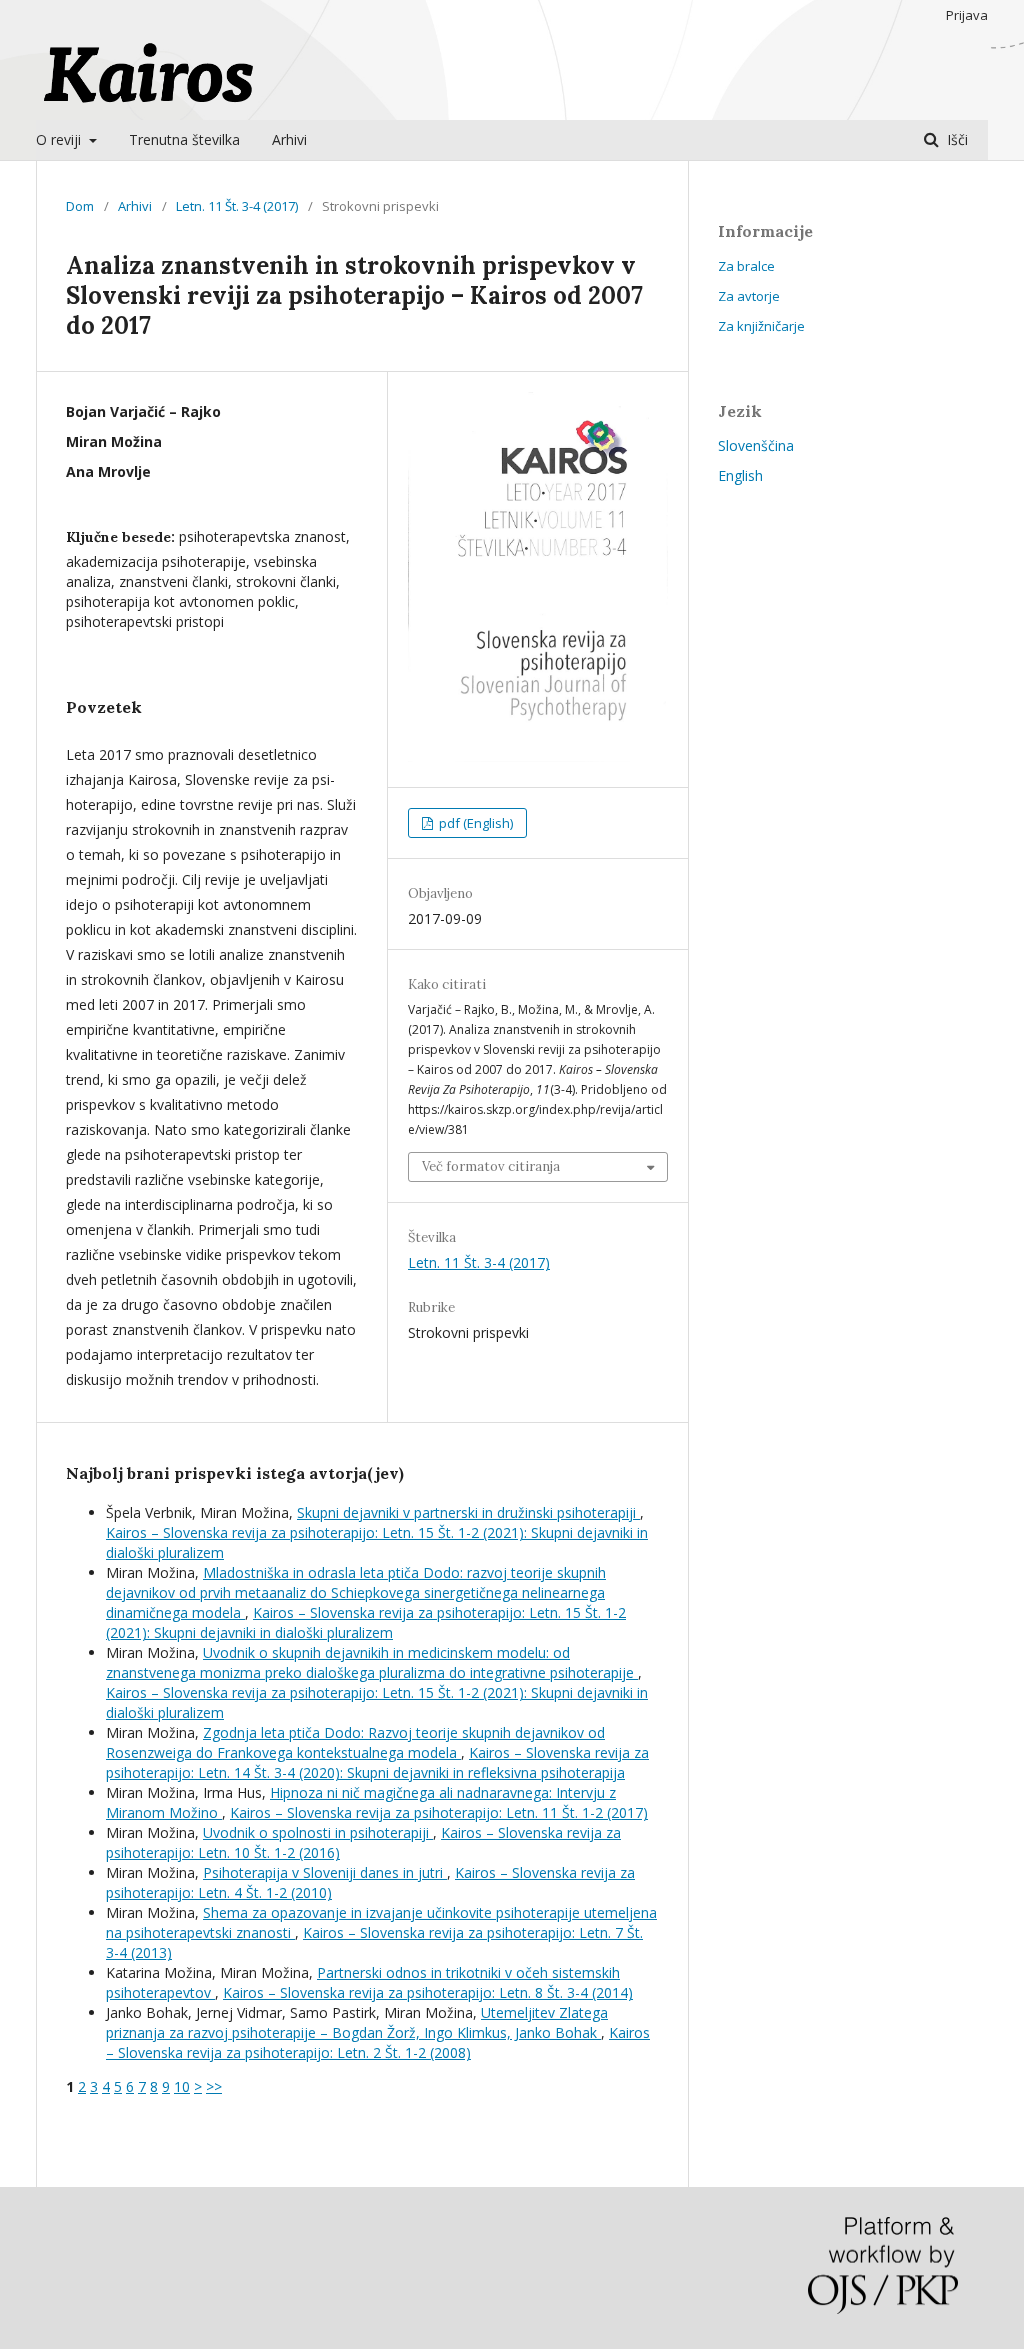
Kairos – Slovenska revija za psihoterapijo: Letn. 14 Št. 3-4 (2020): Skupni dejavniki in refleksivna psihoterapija (377, 1762)
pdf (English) (474, 823)
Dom (80, 206)
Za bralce (746, 266)
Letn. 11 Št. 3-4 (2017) (237, 206)
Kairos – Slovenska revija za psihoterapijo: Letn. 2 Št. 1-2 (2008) (378, 2042)
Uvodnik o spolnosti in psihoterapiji (318, 1832)
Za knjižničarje (761, 326)
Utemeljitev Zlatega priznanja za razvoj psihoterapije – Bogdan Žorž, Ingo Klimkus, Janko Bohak (357, 2022)
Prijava (967, 15)
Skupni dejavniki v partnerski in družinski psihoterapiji (468, 1512)
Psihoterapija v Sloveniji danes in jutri (325, 1872)
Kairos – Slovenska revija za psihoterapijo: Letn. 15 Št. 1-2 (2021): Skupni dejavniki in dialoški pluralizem (366, 1622)
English (740, 475)
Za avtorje (749, 296)
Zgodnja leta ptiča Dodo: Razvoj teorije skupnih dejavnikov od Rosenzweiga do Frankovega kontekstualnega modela (355, 1742)
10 (182, 2086)
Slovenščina (756, 445)
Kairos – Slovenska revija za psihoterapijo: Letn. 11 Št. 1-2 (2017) (439, 1812)
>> (214, 2086)
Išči (955, 139)
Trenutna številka (184, 139)
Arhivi (289, 139)
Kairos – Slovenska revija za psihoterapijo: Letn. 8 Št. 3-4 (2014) (428, 1992)
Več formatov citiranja (491, 1166)
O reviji (60, 139)
